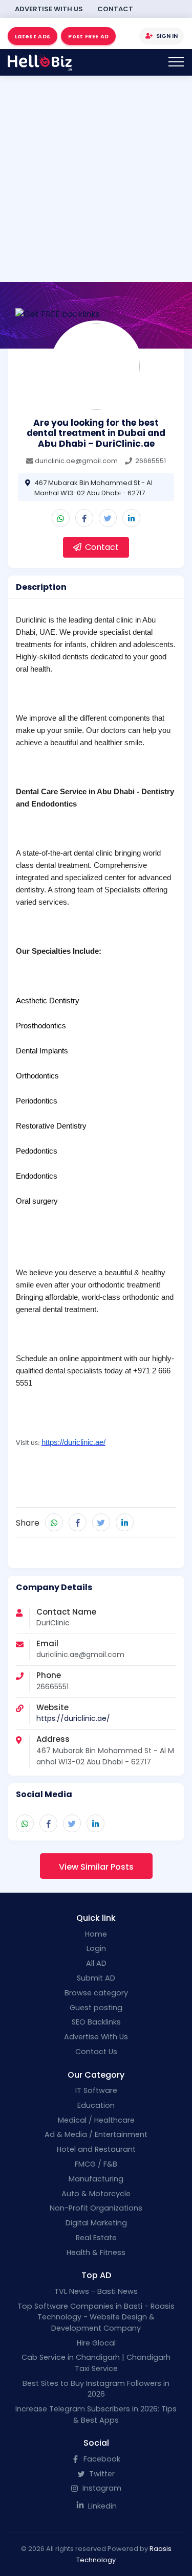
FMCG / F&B (96, 2164)
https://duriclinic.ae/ (73, 1718)
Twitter (101, 2474)
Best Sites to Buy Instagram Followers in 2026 (96, 2389)
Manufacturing (96, 2179)
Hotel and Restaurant (96, 2149)
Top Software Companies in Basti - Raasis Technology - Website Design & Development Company (96, 2317)
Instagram (101, 2488)
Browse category (96, 1993)
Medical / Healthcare (96, 2120)
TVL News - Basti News (96, 2291)
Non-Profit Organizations (96, 2208)
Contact (115, 9)
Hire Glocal (96, 2343)
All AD (96, 1963)
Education (96, 2105)
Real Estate (96, 2238)
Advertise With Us (49, 9)
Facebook (101, 2459)
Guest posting (96, 2008)
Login (96, 1948)
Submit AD (96, 1978)
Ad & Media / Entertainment (96, 2134)
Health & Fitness (96, 2252)
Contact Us (96, 2052)
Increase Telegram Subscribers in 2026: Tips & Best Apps (96, 2414)
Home (96, 1934)
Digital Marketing (96, 2223)
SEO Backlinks (96, 2022)
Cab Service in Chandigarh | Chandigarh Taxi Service (96, 2363)
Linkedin (101, 2506)
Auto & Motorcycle (96, 2194)
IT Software (96, 2090)
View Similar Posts (96, 1867)
